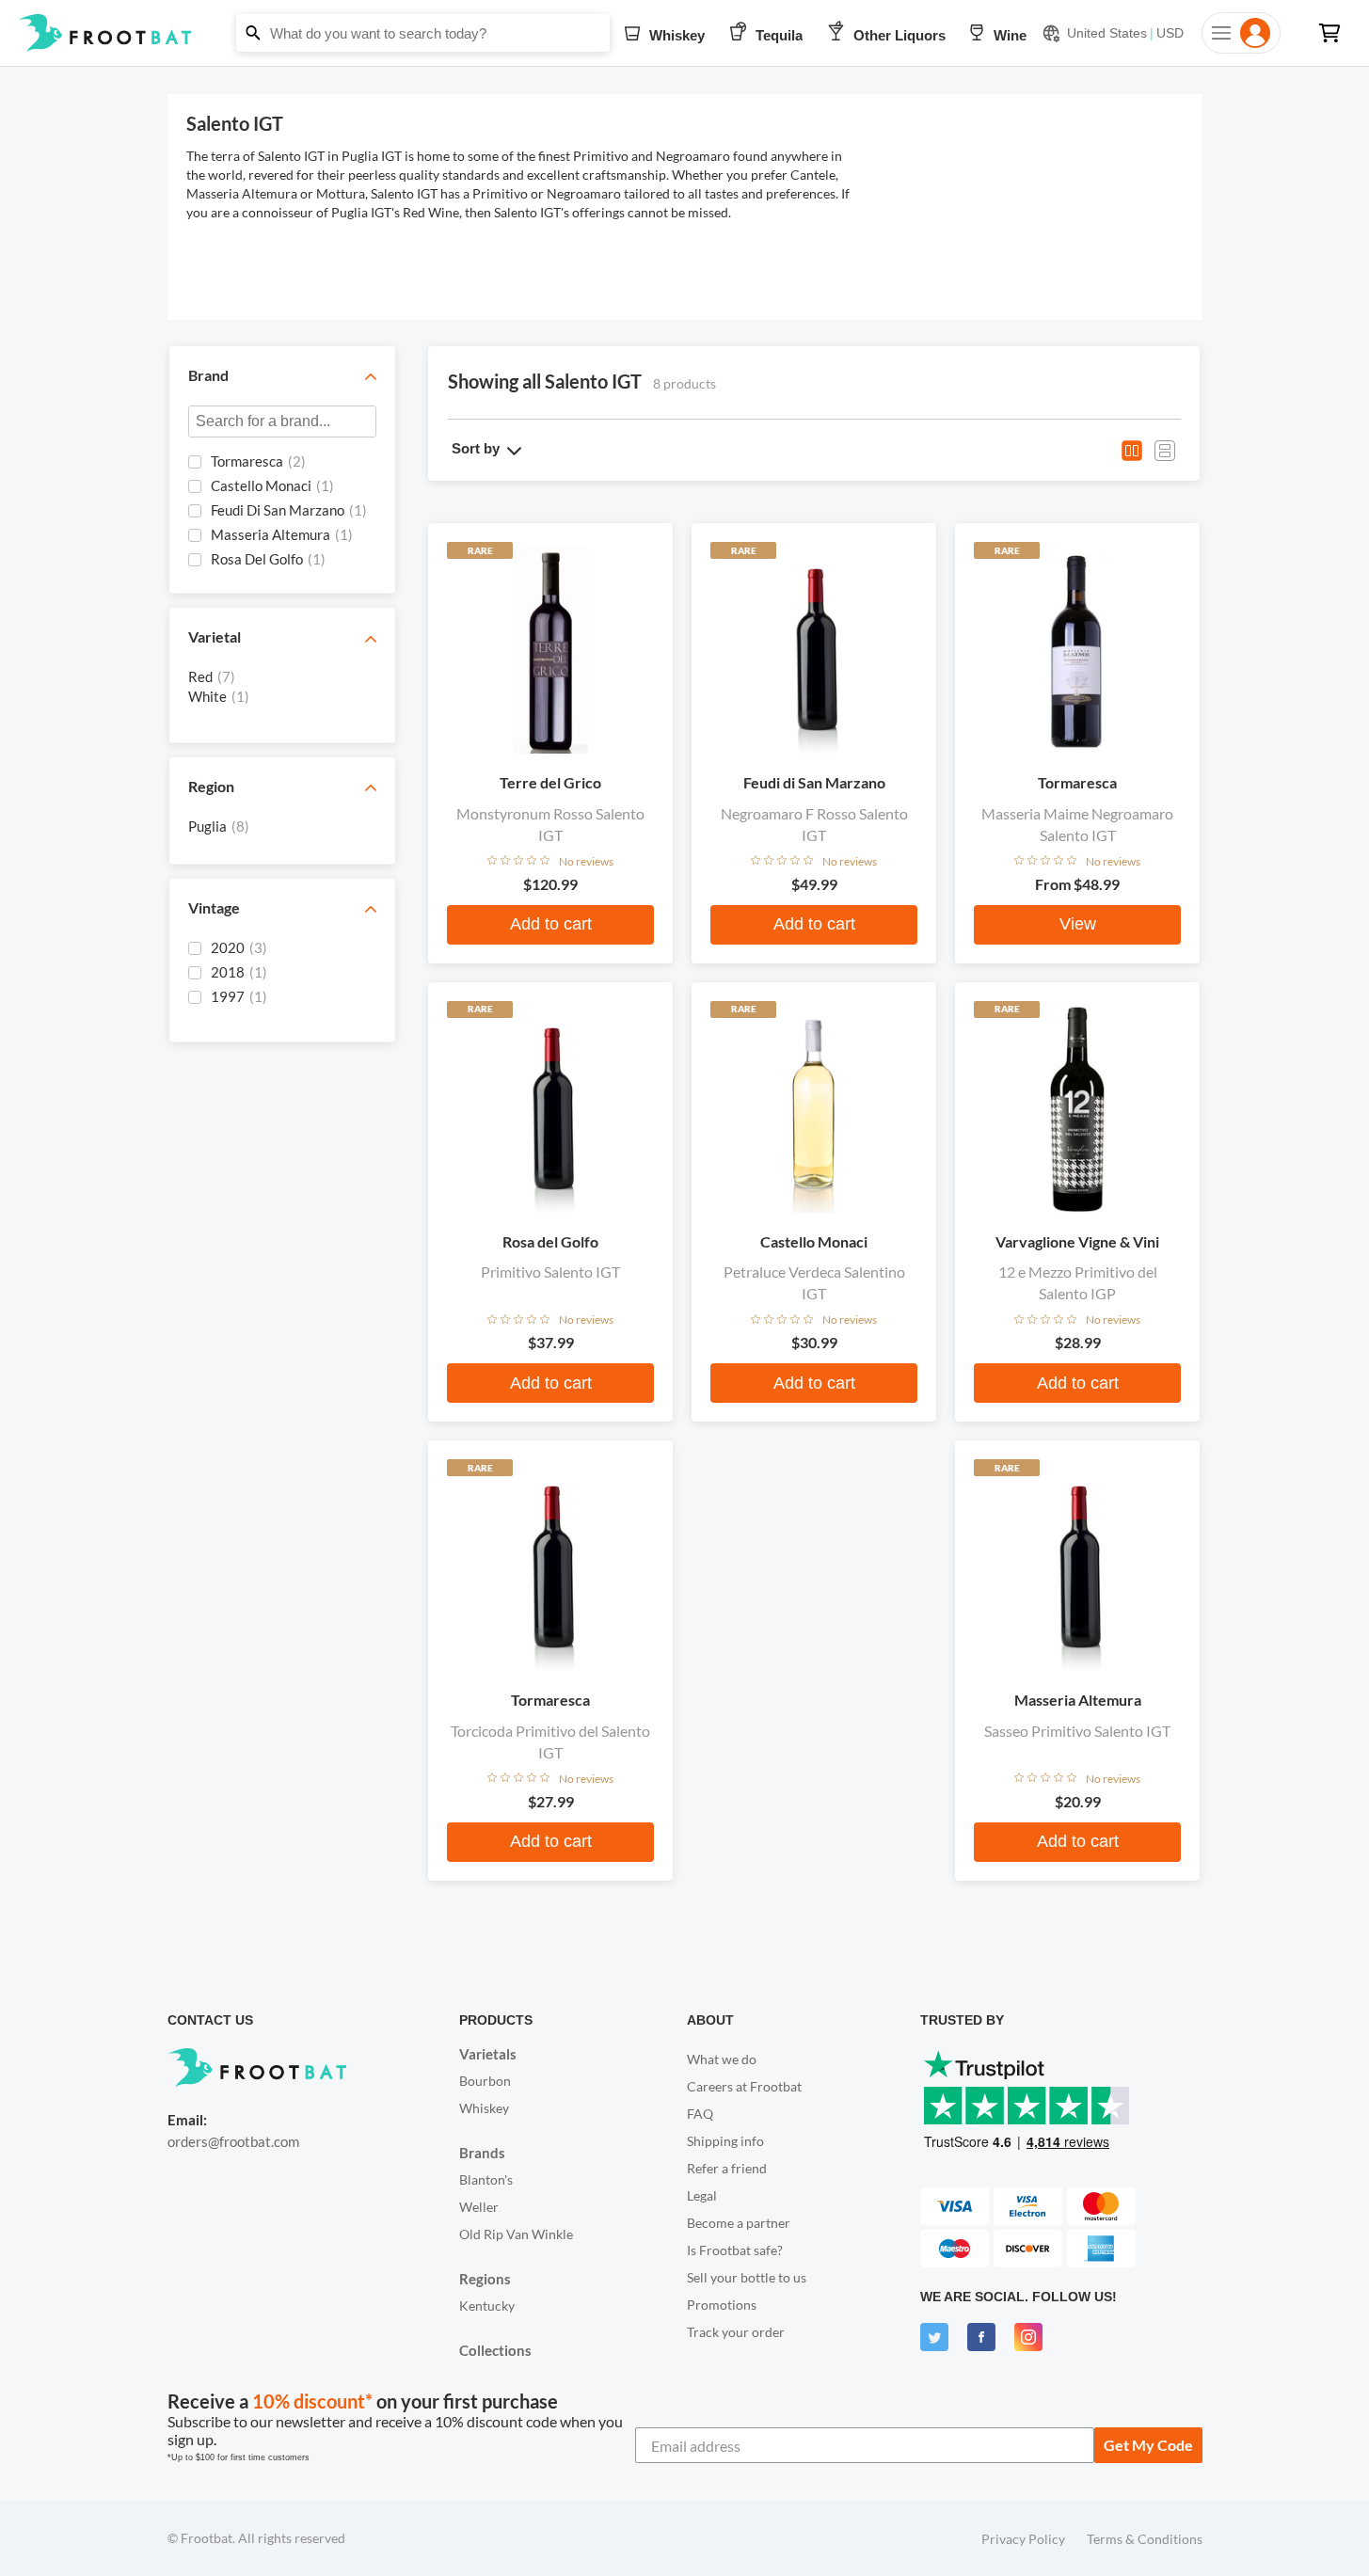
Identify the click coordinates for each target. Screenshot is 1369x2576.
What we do (722, 2059)
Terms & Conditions (1145, 2539)
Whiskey (484, 2108)
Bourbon (485, 2081)
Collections (495, 2350)
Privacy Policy (1023, 2539)
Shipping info (725, 2141)
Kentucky (487, 2306)
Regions (485, 2279)
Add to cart (551, 924)
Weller (479, 2207)
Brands (482, 2153)
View (1078, 924)
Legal (702, 2195)
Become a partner (739, 2223)
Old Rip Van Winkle (516, 2234)
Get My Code (1148, 2445)
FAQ (700, 2114)
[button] (684, 33)
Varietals (488, 2054)
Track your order (736, 2332)
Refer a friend (727, 2168)
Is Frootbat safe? (735, 2250)
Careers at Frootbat (744, 2086)
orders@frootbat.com (233, 2141)
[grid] (282, 513)
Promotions (722, 2305)
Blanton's (486, 2179)
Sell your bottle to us (747, 2277)
